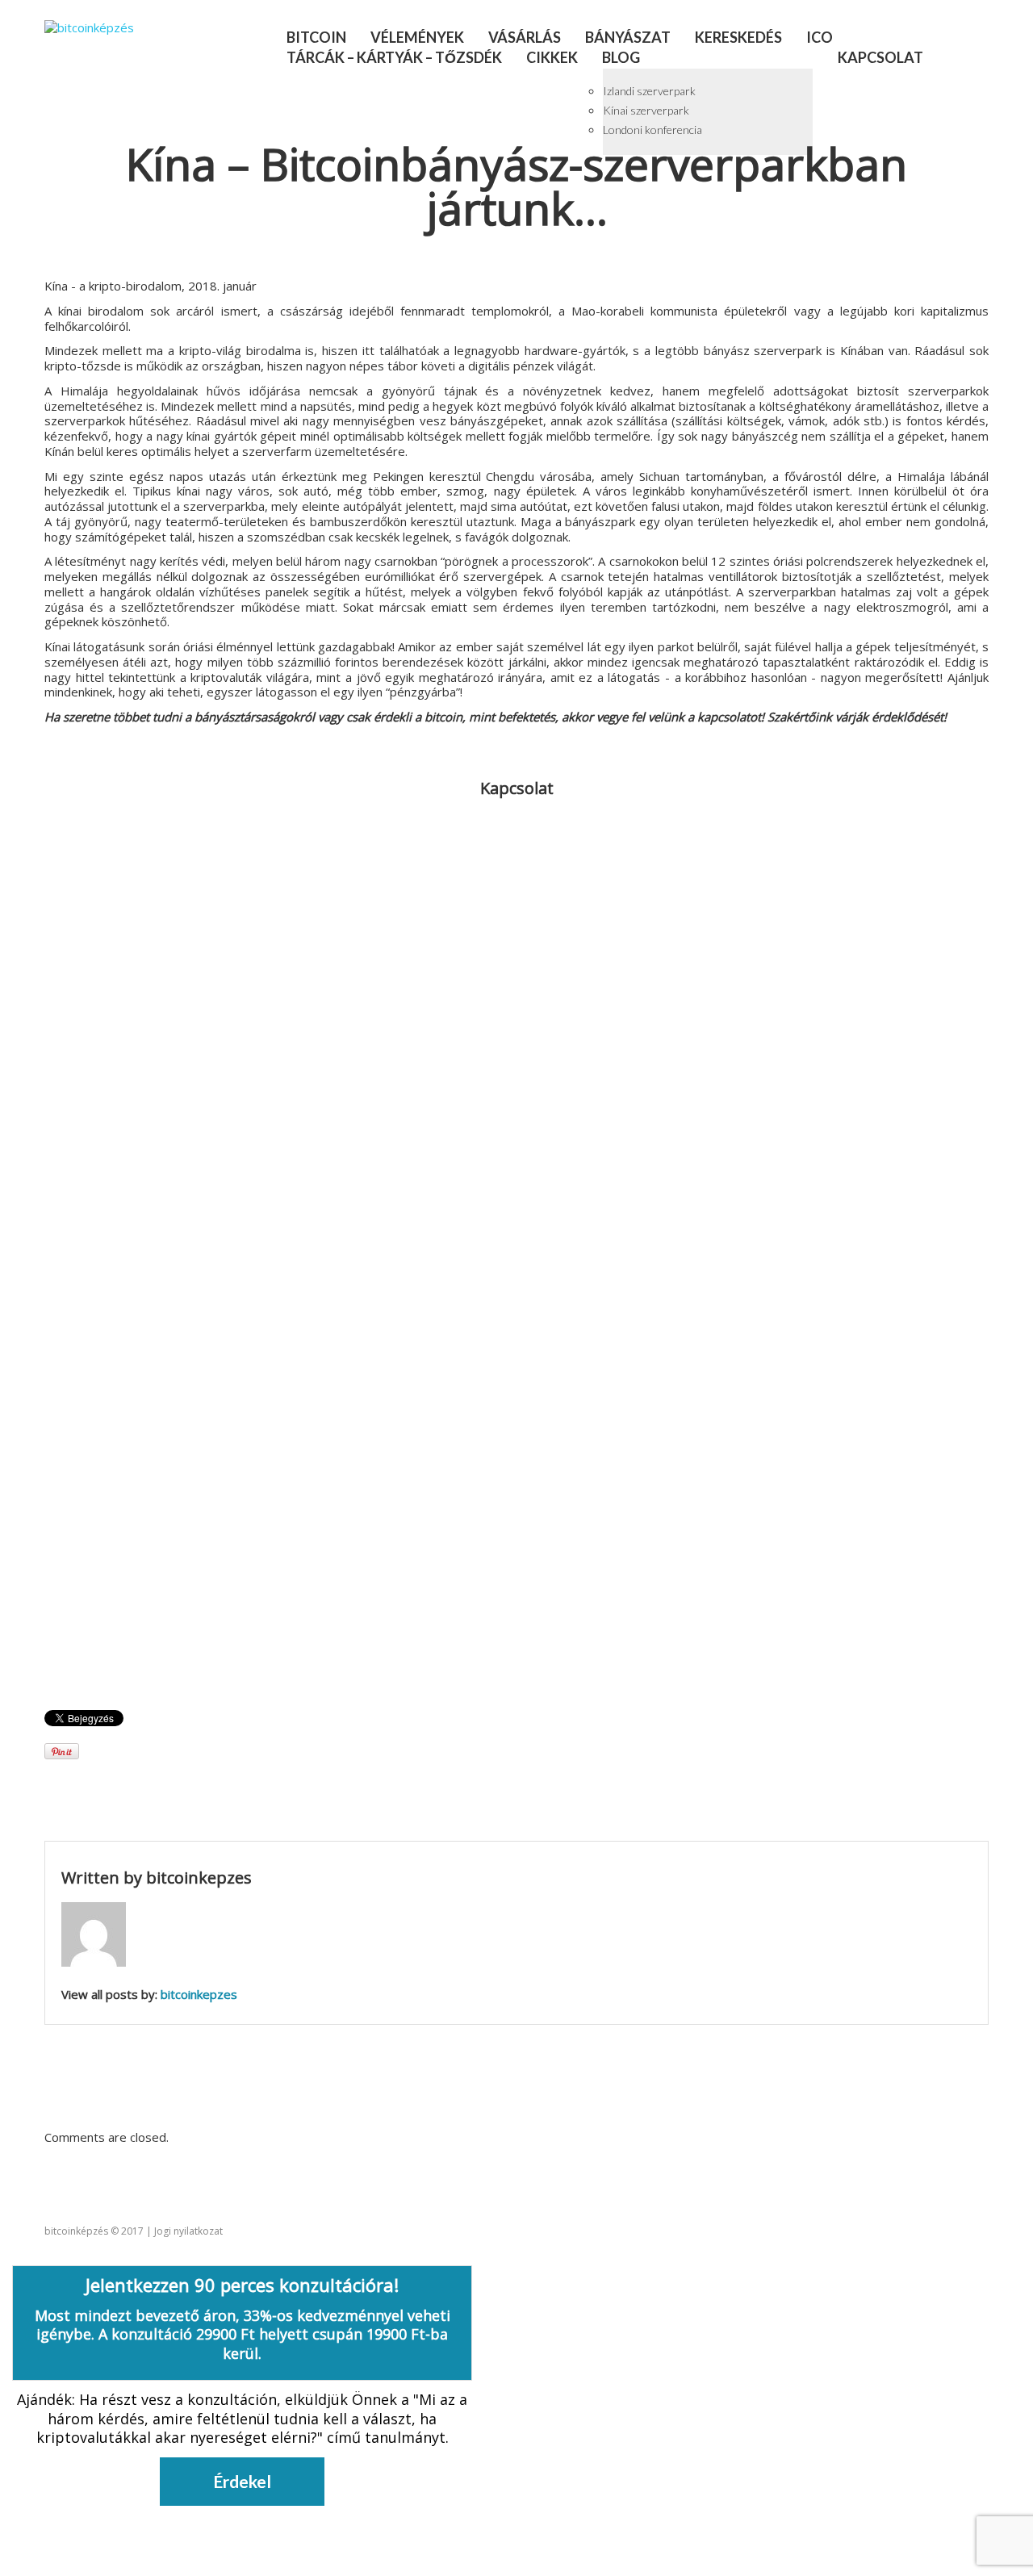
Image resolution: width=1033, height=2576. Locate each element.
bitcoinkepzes (199, 1878)
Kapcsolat (880, 57)
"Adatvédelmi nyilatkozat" (132, 1541)
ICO (820, 37)
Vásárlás (525, 37)
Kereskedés (738, 37)
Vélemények (417, 37)
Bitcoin (316, 37)
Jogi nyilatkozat (188, 2231)
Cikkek (552, 57)
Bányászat (628, 37)
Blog (621, 57)
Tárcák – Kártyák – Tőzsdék (394, 57)
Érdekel (242, 2481)
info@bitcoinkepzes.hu (536, 842)
